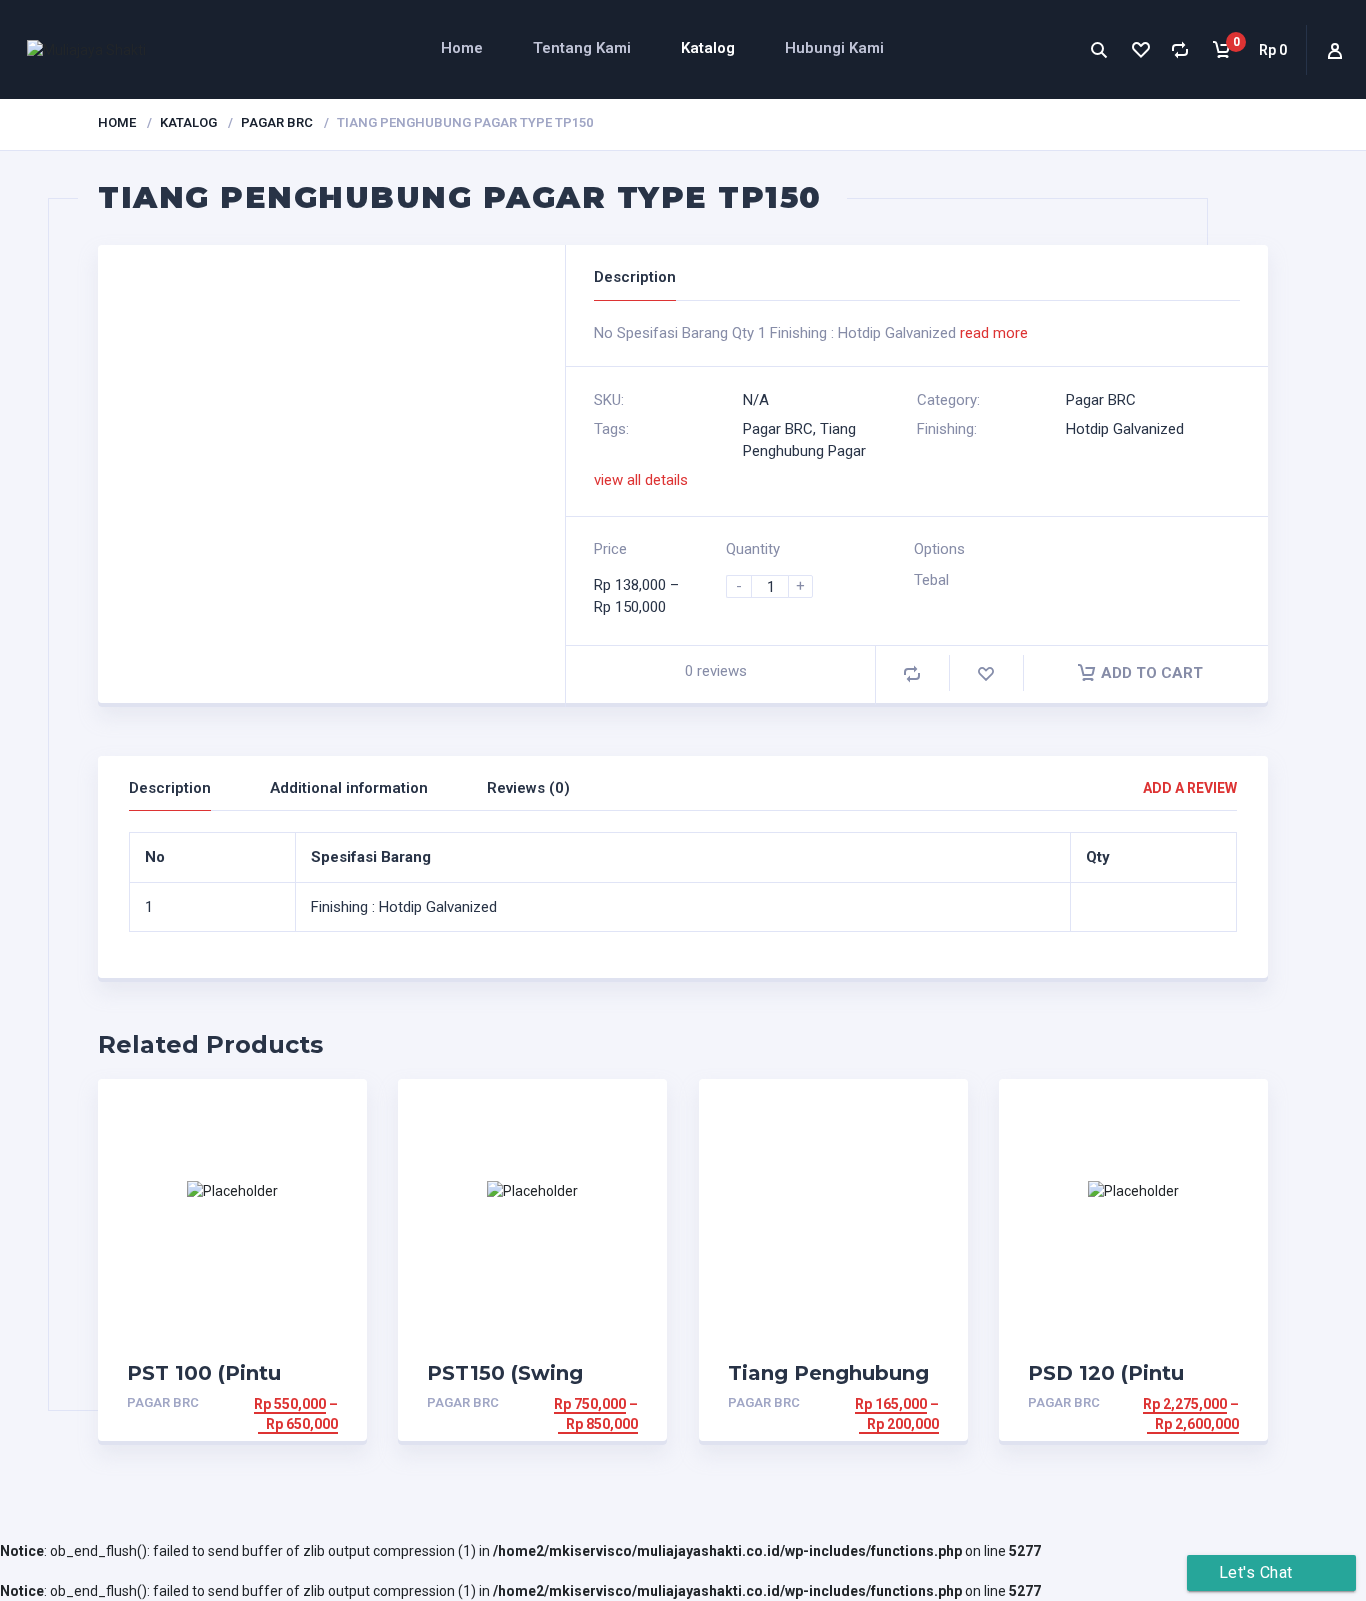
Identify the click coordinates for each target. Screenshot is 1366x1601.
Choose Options (276, 1404)
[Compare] (1180, 49)
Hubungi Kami (834, 48)
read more (994, 333)
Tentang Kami (582, 48)
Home (462, 48)
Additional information (349, 788)
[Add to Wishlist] (986, 673)
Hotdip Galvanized (1125, 429)
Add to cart (1152, 673)
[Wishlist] (1139, 49)
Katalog (708, 48)
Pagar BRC (277, 122)
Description (170, 788)
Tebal (931, 580)
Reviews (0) (528, 788)
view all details (641, 480)
